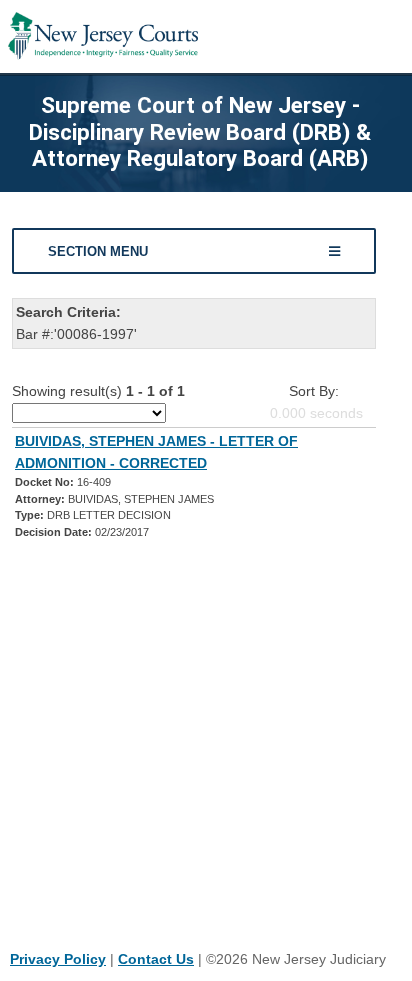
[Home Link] (103, 36)
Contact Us (156, 959)
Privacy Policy (58, 959)
